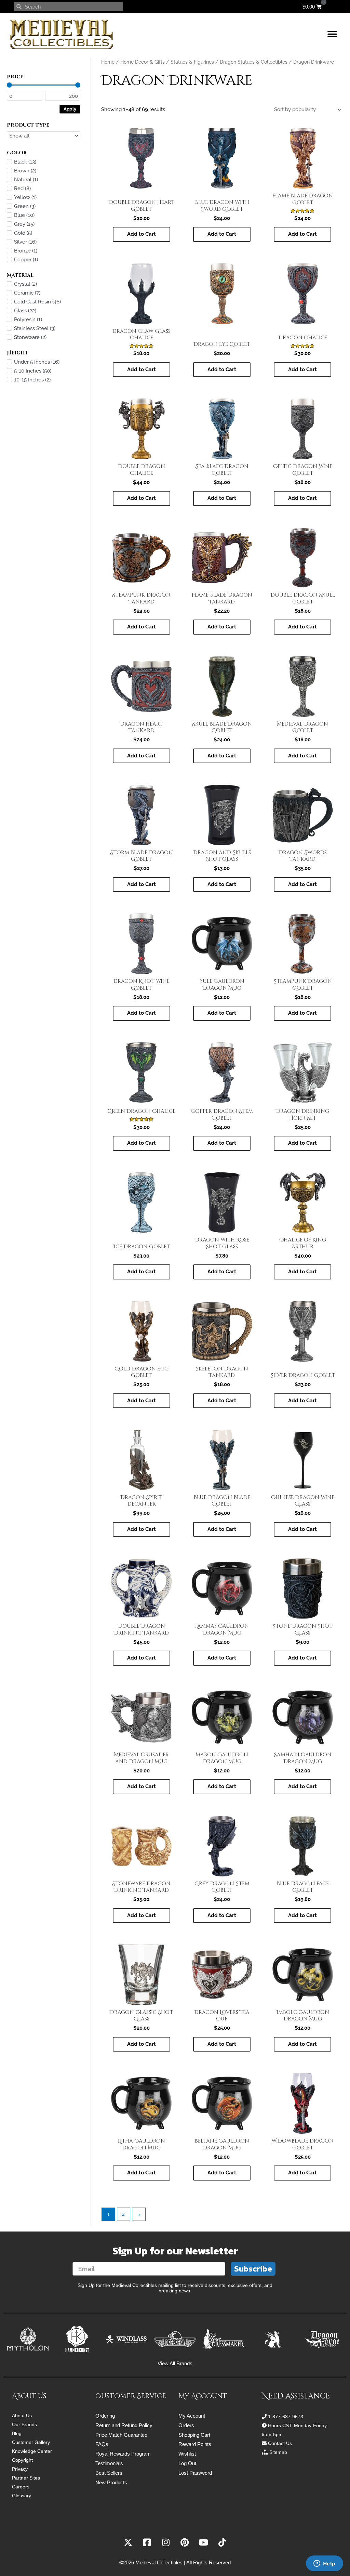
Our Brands (24, 2424)
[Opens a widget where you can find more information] (324, 2564)
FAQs (102, 2444)
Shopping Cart (194, 2435)
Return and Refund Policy (124, 2425)
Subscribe (253, 2269)
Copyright (22, 2460)
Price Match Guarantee (121, 2435)
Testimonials (109, 2463)
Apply (70, 109)
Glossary (22, 2496)
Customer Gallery (31, 2442)
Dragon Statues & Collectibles (254, 62)
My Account (192, 2416)
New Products (111, 2482)
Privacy (20, 2469)
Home (108, 62)
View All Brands (175, 2363)
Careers (21, 2487)
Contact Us (280, 2443)
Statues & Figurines (192, 62)
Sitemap (278, 2452)
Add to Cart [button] (142, 234)
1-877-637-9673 (286, 2417)
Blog (17, 2433)
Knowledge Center (32, 2451)
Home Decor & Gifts (143, 62)
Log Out (187, 2463)
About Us (22, 2416)
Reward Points (195, 2444)
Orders (186, 2425)
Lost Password (195, 2473)
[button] (332, 34)
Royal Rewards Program (123, 2454)
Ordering (105, 2416)
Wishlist (187, 2454)
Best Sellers (109, 2473)
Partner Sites (26, 2478)
